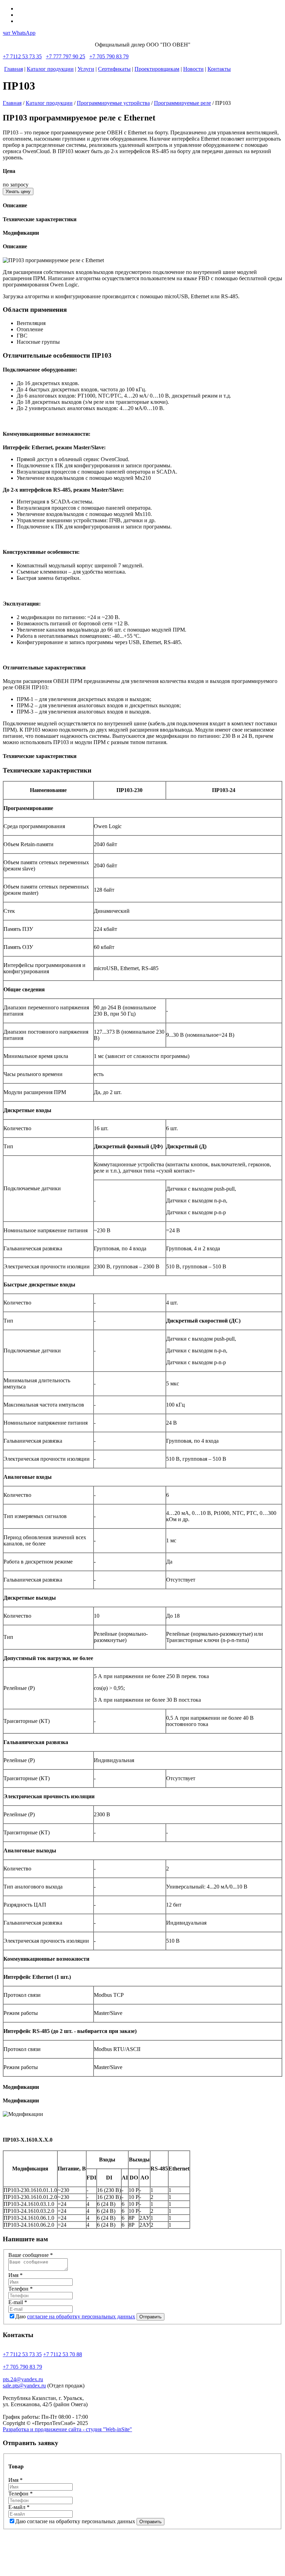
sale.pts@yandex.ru (24, 2386)
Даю (75, 2316)
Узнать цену (18, 191)
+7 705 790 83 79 (109, 56)
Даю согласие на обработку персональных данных (75, 2521)
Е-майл (19, 2507)
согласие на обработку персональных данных (81, 2316)
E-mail (18, 2302)
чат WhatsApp (19, 33)
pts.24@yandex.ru (23, 2379)
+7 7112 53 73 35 (22, 56)
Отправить (150, 2317)
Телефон (21, 2289)
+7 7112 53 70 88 (63, 2354)
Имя (15, 2275)
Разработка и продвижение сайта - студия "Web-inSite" (67, 2429)
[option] (142, 260)
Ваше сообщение (31, 2255)
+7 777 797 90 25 (66, 56)
